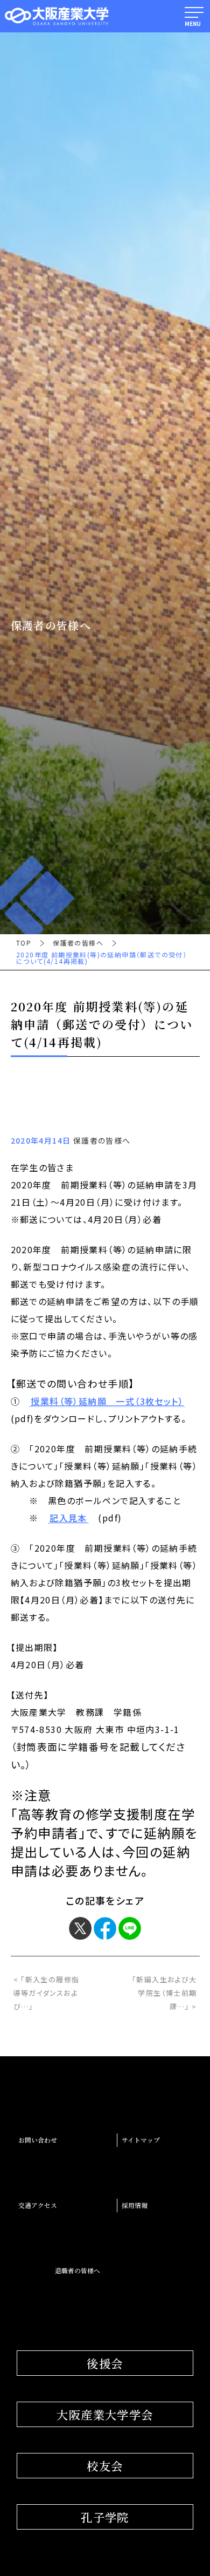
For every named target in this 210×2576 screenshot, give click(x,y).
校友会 (105, 2466)
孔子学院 (105, 2517)
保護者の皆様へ (78, 943)
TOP (24, 943)
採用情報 (135, 2205)
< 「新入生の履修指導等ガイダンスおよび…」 (47, 1993)
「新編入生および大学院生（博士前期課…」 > (164, 1993)
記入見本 (68, 1518)
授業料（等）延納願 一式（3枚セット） (107, 1402)
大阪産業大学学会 (105, 2414)
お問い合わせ (38, 2140)
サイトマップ (141, 2140)
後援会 (105, 2363)
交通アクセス (38, 2205)
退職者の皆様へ (78, 2271)
